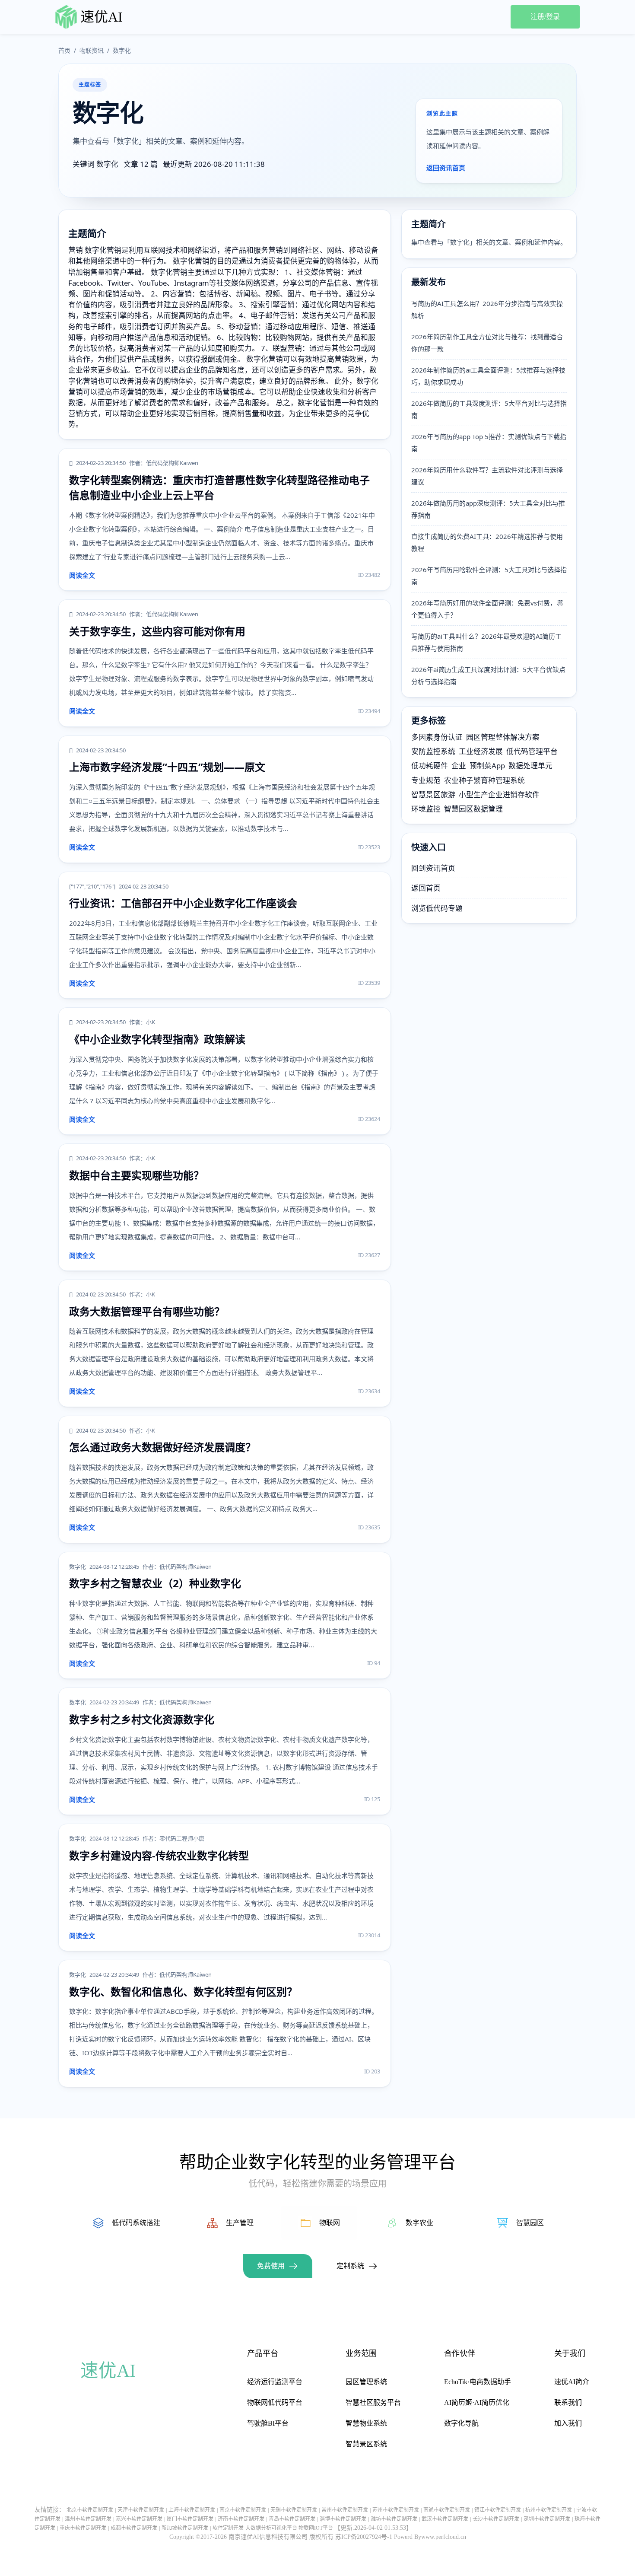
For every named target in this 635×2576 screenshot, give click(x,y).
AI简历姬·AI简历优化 (477, 2402)
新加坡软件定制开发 (185, 2528)
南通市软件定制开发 (447, 2510)
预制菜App (487, 766)
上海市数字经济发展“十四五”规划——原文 (167, 767)
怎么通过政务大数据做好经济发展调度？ (162, 1447)
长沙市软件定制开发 (496, 2519)
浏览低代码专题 (437, 908)
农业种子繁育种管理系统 (484, 780)
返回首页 (426, 888)
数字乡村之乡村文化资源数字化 (142, 1719)
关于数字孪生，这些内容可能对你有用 (157, 631)
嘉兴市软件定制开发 (139, 2519)
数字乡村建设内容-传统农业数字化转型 (159, 1855)
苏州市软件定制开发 (396, 2510)
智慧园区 (530, 2223)
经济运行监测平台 (275, 2382)
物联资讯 (92, 50)
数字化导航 (461, 2423)
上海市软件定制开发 (192, 2510)
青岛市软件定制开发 (292, 2519)
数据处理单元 (530, 766)
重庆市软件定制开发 (83, 2528)
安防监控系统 (433, 751)
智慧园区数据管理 (473, 809)
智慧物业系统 (366, 2423)
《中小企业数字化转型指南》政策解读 (157, 1039)
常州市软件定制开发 (345, 2510)
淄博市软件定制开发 (343, 2519)
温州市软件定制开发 (88, 2519)
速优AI (102, 17)
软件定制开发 (228, 2528)
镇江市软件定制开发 (498, 2510)
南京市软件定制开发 (243, 2510)
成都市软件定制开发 (134, 2528)
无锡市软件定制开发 (294, 2510)
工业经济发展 (481, 751)
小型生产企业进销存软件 (499, 794)
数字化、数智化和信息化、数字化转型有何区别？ (183, 1992)
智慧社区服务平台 (373, 2402)
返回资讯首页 (446, 168)
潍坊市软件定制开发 (394, 2519)
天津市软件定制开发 (141, 2510)
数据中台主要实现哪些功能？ (137, 1175)
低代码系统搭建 (136, 2223)
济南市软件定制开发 (241, 2519)
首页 (64, 50)
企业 (459, 766)
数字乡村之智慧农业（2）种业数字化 (155, 1583)
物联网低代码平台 (275, 2402)
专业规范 (426, 780)
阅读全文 (82, 575)
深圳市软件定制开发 (547, 2519)
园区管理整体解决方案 (503, 737)
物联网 (330, 2223)
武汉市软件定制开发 (445, 2519)
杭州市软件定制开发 (549, 2510)
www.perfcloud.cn (444, 2537)
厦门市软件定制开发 (190, 2519)
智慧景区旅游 (433, 794)
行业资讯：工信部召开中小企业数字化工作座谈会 (183, 903)
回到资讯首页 (433, 868)
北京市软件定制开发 (90, 2510)
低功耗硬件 (430, 766)
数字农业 (419, 2223)
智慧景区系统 (366, 2444)
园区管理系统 (366, 2382)
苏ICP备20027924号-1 (364, 2537)
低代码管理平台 (532, 751)
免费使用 (271, 2266)
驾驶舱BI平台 (268, 2423)
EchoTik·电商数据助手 (478, 2382)
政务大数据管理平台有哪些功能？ (147, 1311)
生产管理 (240, 2223)
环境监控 (426, 809)
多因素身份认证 (437, 737)
